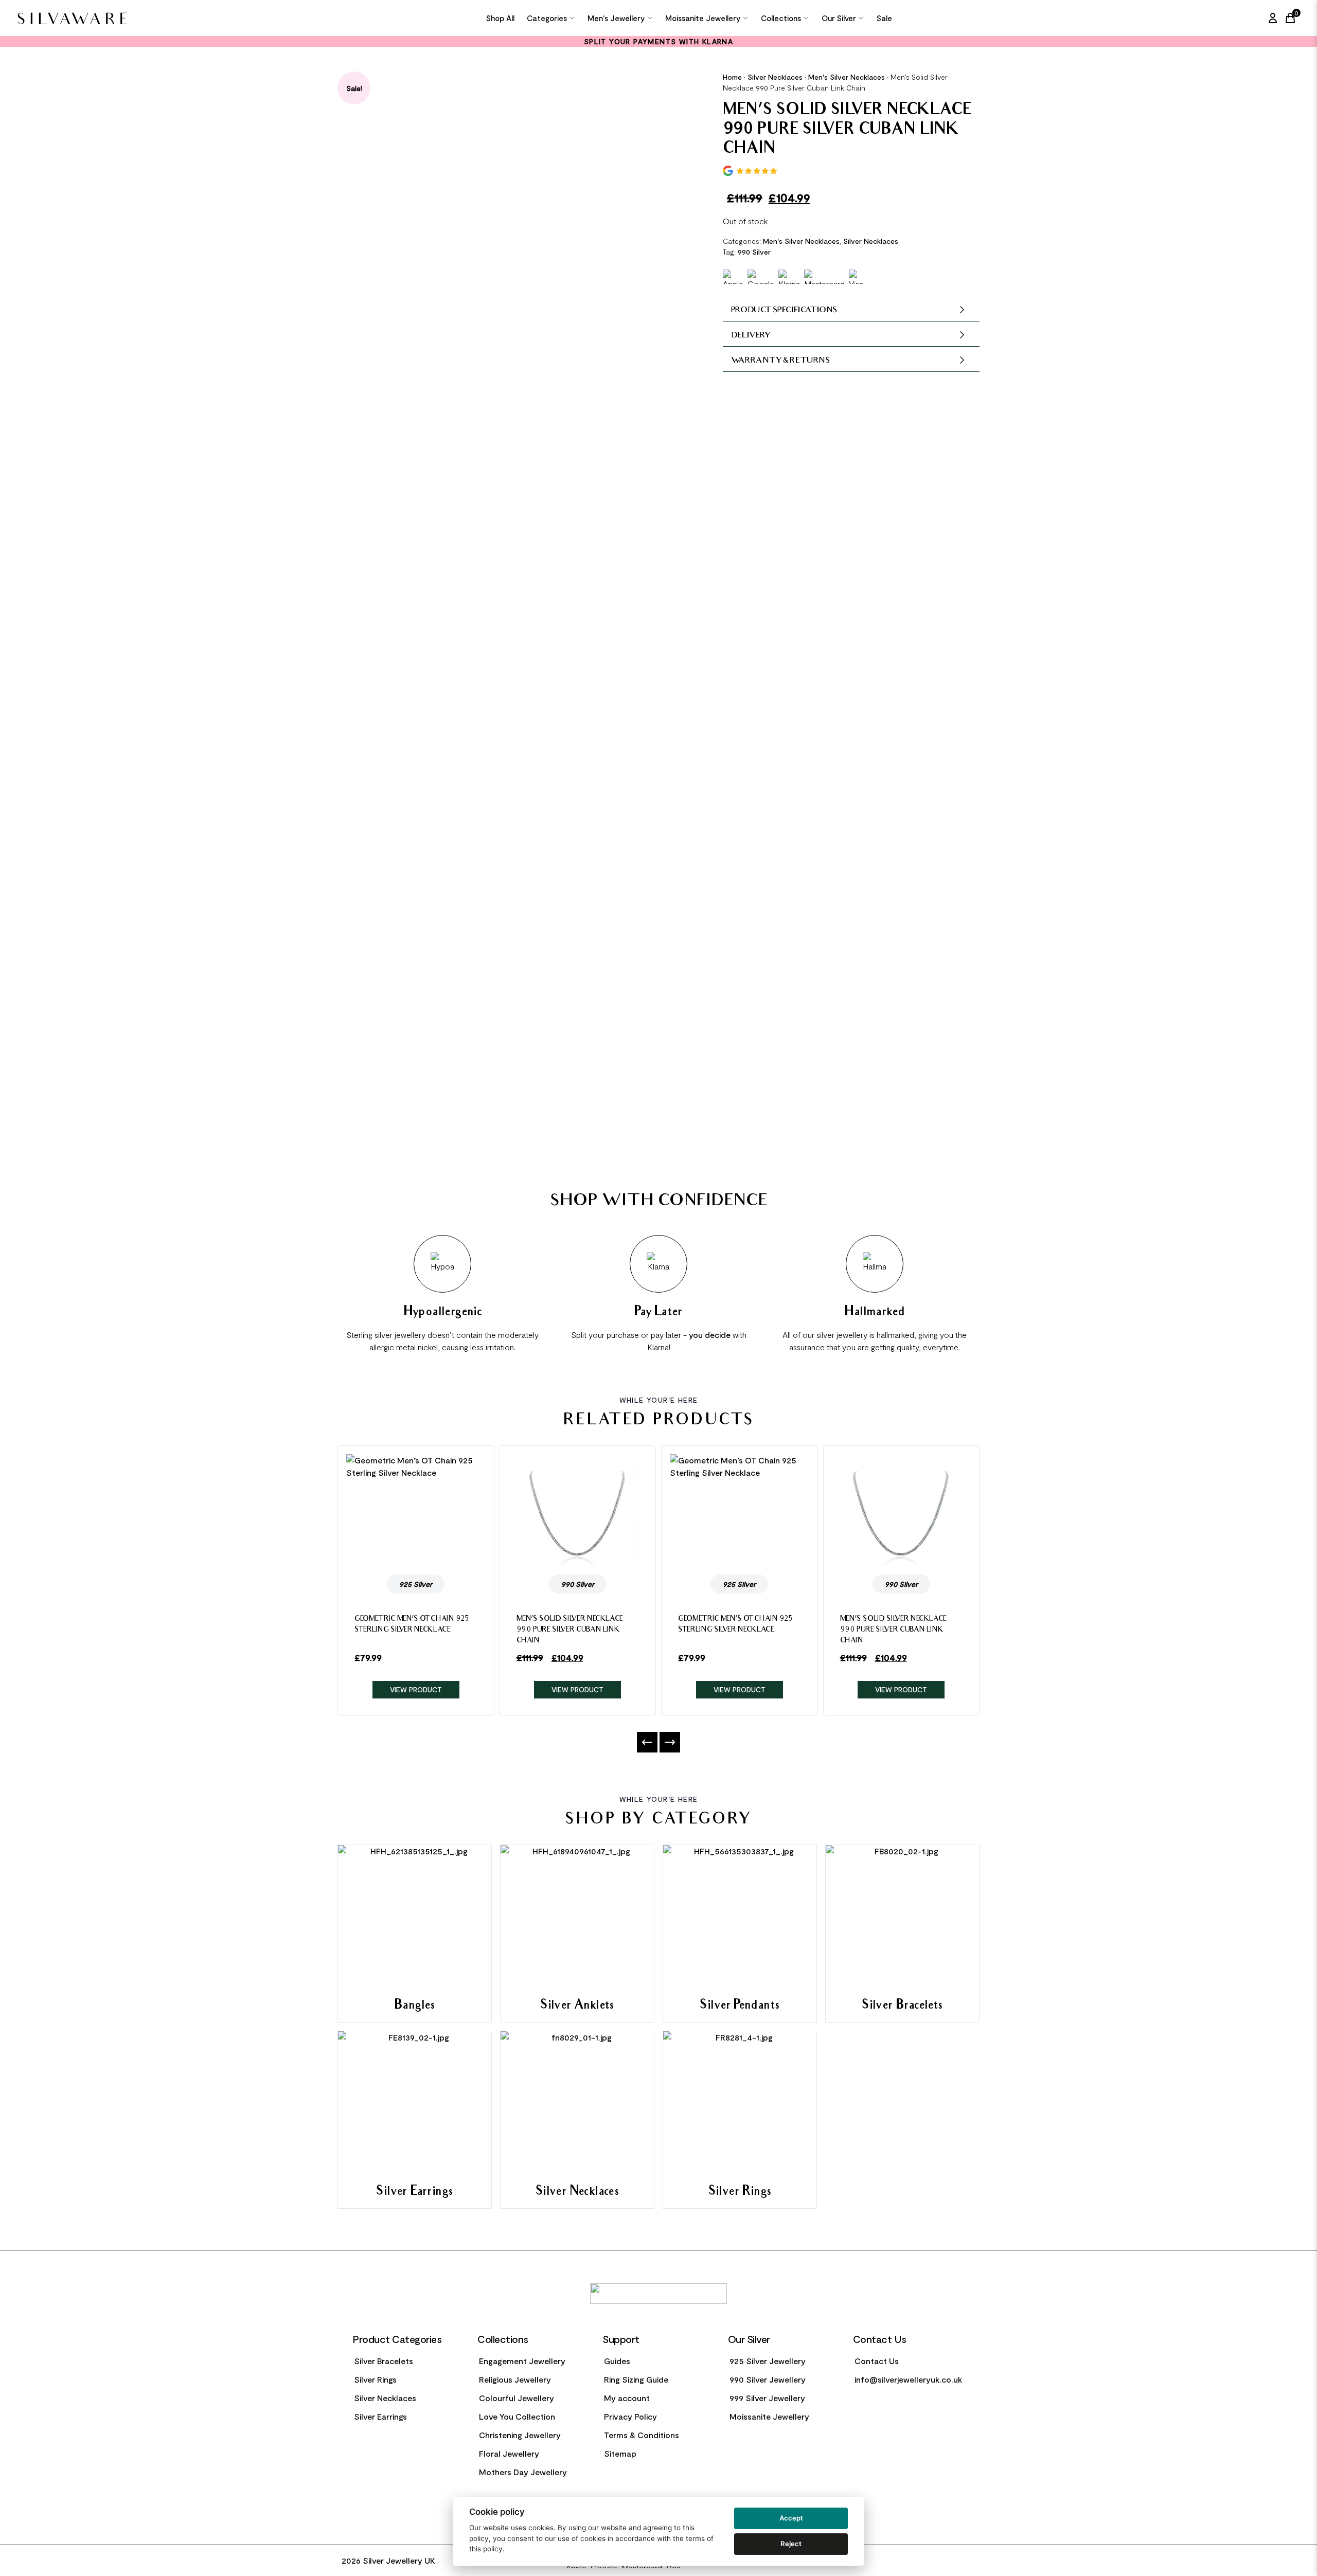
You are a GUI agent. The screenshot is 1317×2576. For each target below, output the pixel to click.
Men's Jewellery (616, 18)
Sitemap (620, 2453)
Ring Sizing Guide (636, 2379)
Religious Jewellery (515, 2379)
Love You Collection (517, 2416)
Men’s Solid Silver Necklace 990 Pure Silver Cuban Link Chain (570, 1630)
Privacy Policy (630, 2416)
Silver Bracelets (384, 2361)
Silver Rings (375, 2379)
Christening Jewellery (520, 2435)
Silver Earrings (380, 2416)
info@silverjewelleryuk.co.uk (908, 2379)
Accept (791, 2518)
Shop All (500, 18)
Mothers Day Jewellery (523, 2472)
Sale (884, 18)
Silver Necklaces (775, 77)
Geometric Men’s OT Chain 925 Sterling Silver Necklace (412, 1625)
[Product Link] (416, 1510)
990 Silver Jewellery (768, 2379)
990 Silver (754, 252)
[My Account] (1273, 18)
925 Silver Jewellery (768, 2361)
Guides (617, 2361)
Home (732, 77)
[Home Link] (126, 18)
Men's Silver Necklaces (847, 77)
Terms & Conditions (642, 2435)
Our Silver (839, 18)
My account (627, 2398)
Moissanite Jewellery (703, 18)
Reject (791, 2544)
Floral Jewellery (509, 2453)
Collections (781, 18)
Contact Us (877, 2361)
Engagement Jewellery (522, 2361)
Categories (547, 18)
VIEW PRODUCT (416, 1689)
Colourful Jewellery (517, 2398)
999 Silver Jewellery (767, 2398)
